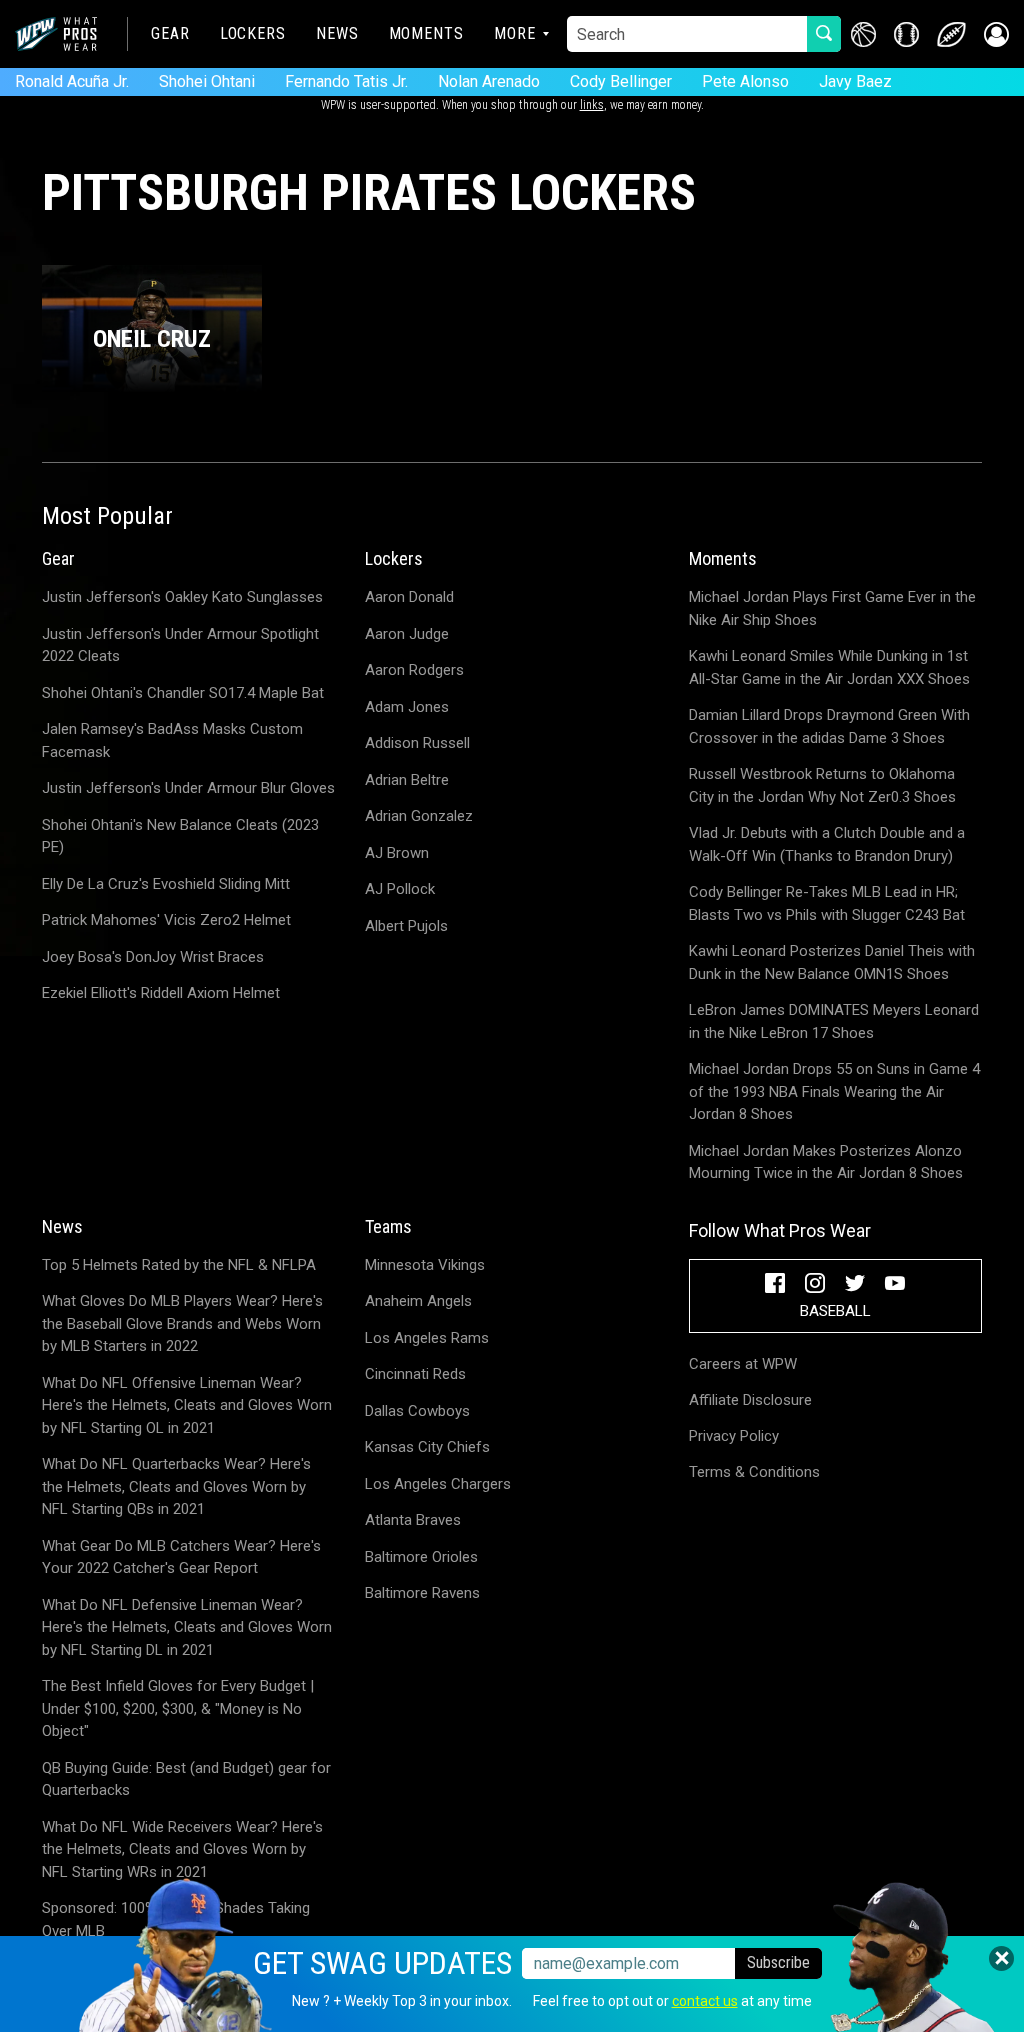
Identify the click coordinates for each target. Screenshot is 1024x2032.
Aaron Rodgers (414, 670)
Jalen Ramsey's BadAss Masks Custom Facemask (172, 740)
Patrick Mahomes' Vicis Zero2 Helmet (166, 920)
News (337, 33)
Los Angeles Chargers (438, 1484)
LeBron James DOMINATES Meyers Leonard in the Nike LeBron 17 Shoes (834, 1021)
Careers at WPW (743, 1364)
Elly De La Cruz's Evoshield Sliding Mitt (166, 884)
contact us (705, 2001)
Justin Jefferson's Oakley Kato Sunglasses (182, 597)
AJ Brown (397, 853)
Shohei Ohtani (207, 81)
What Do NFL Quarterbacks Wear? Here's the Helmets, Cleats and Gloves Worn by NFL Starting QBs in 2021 (176, 1486)
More (515, 33)
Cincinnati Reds (415, 1374)
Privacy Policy (734, 1436)
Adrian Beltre (407, 780)
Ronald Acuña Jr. (72, 81)
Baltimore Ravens (422, 1593)
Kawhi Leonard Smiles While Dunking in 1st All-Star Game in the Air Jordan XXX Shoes (829, 667)
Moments (426, 33)
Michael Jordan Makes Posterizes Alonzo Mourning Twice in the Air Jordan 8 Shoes (826, 1162)
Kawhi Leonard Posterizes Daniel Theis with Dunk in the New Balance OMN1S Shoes (832, 962)
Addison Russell (417, 743)
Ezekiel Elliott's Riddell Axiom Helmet (161, 993)
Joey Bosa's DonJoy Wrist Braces (153, 957)
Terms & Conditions (754, 1472)
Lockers (253, 33)
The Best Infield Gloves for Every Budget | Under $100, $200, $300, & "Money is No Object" (178, 1708)
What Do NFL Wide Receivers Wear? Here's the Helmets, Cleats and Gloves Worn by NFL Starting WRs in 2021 (182, 1849)
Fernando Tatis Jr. (346, 81)
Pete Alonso (745, 81)
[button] (996, 34)
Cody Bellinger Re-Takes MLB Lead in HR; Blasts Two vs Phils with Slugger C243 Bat (827, 903)
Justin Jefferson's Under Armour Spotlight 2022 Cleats (180, 645)
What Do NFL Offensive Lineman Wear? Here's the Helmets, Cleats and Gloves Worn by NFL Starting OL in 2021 (187, 1405)
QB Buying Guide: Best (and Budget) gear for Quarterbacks (186, 1779)
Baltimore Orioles (421, 1557)
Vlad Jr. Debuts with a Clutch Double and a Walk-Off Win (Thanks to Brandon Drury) (827, 844)
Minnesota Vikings (425, 1265)
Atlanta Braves (413, 1520)
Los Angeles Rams (427, 1338)
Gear (170, 33)
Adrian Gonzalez (419, 816)
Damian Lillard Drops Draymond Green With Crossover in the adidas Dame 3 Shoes (829, 726)
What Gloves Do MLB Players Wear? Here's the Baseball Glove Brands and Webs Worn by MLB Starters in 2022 (182, 1323)
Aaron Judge (407, 634)
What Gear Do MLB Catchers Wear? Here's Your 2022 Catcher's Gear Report (181, 1557)
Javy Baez (855, 81)
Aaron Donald (409, 597)
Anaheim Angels (418, 1301)
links (592, 105)
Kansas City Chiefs (427, 1447)
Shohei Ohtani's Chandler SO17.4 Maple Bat (183, 693)
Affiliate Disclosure (750, 1400)
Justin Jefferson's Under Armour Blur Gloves (188, 788)
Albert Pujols (406, 926)
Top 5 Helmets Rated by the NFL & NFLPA (179, 1265)
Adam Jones (407, 707)
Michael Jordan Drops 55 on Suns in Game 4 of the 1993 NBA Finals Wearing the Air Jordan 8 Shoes (834, 1091)
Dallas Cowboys (417, 1411)
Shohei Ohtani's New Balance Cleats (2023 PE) (180, 836)
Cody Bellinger (621, 81)
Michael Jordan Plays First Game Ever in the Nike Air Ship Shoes (832, 608)
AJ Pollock (400, 889)
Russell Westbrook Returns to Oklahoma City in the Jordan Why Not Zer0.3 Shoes (822, 785)
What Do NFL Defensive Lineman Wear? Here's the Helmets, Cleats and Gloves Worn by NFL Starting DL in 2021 (187, 1627)
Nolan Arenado (489, 81)
